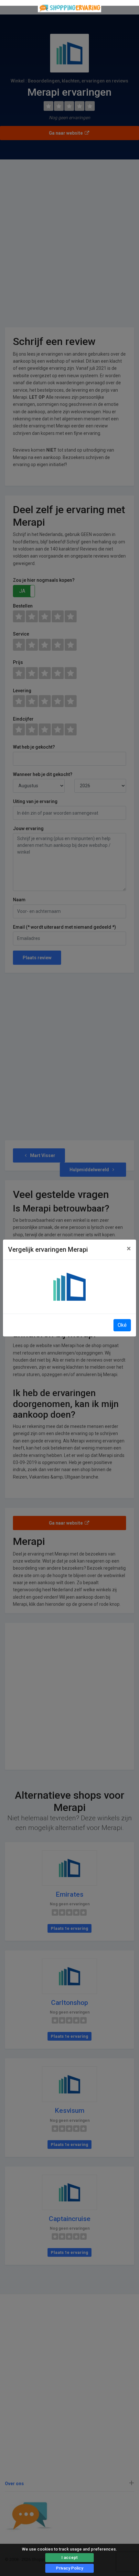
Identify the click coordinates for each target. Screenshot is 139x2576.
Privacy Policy (69, 2568)
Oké (122, 1325)
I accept (69, 2557)
